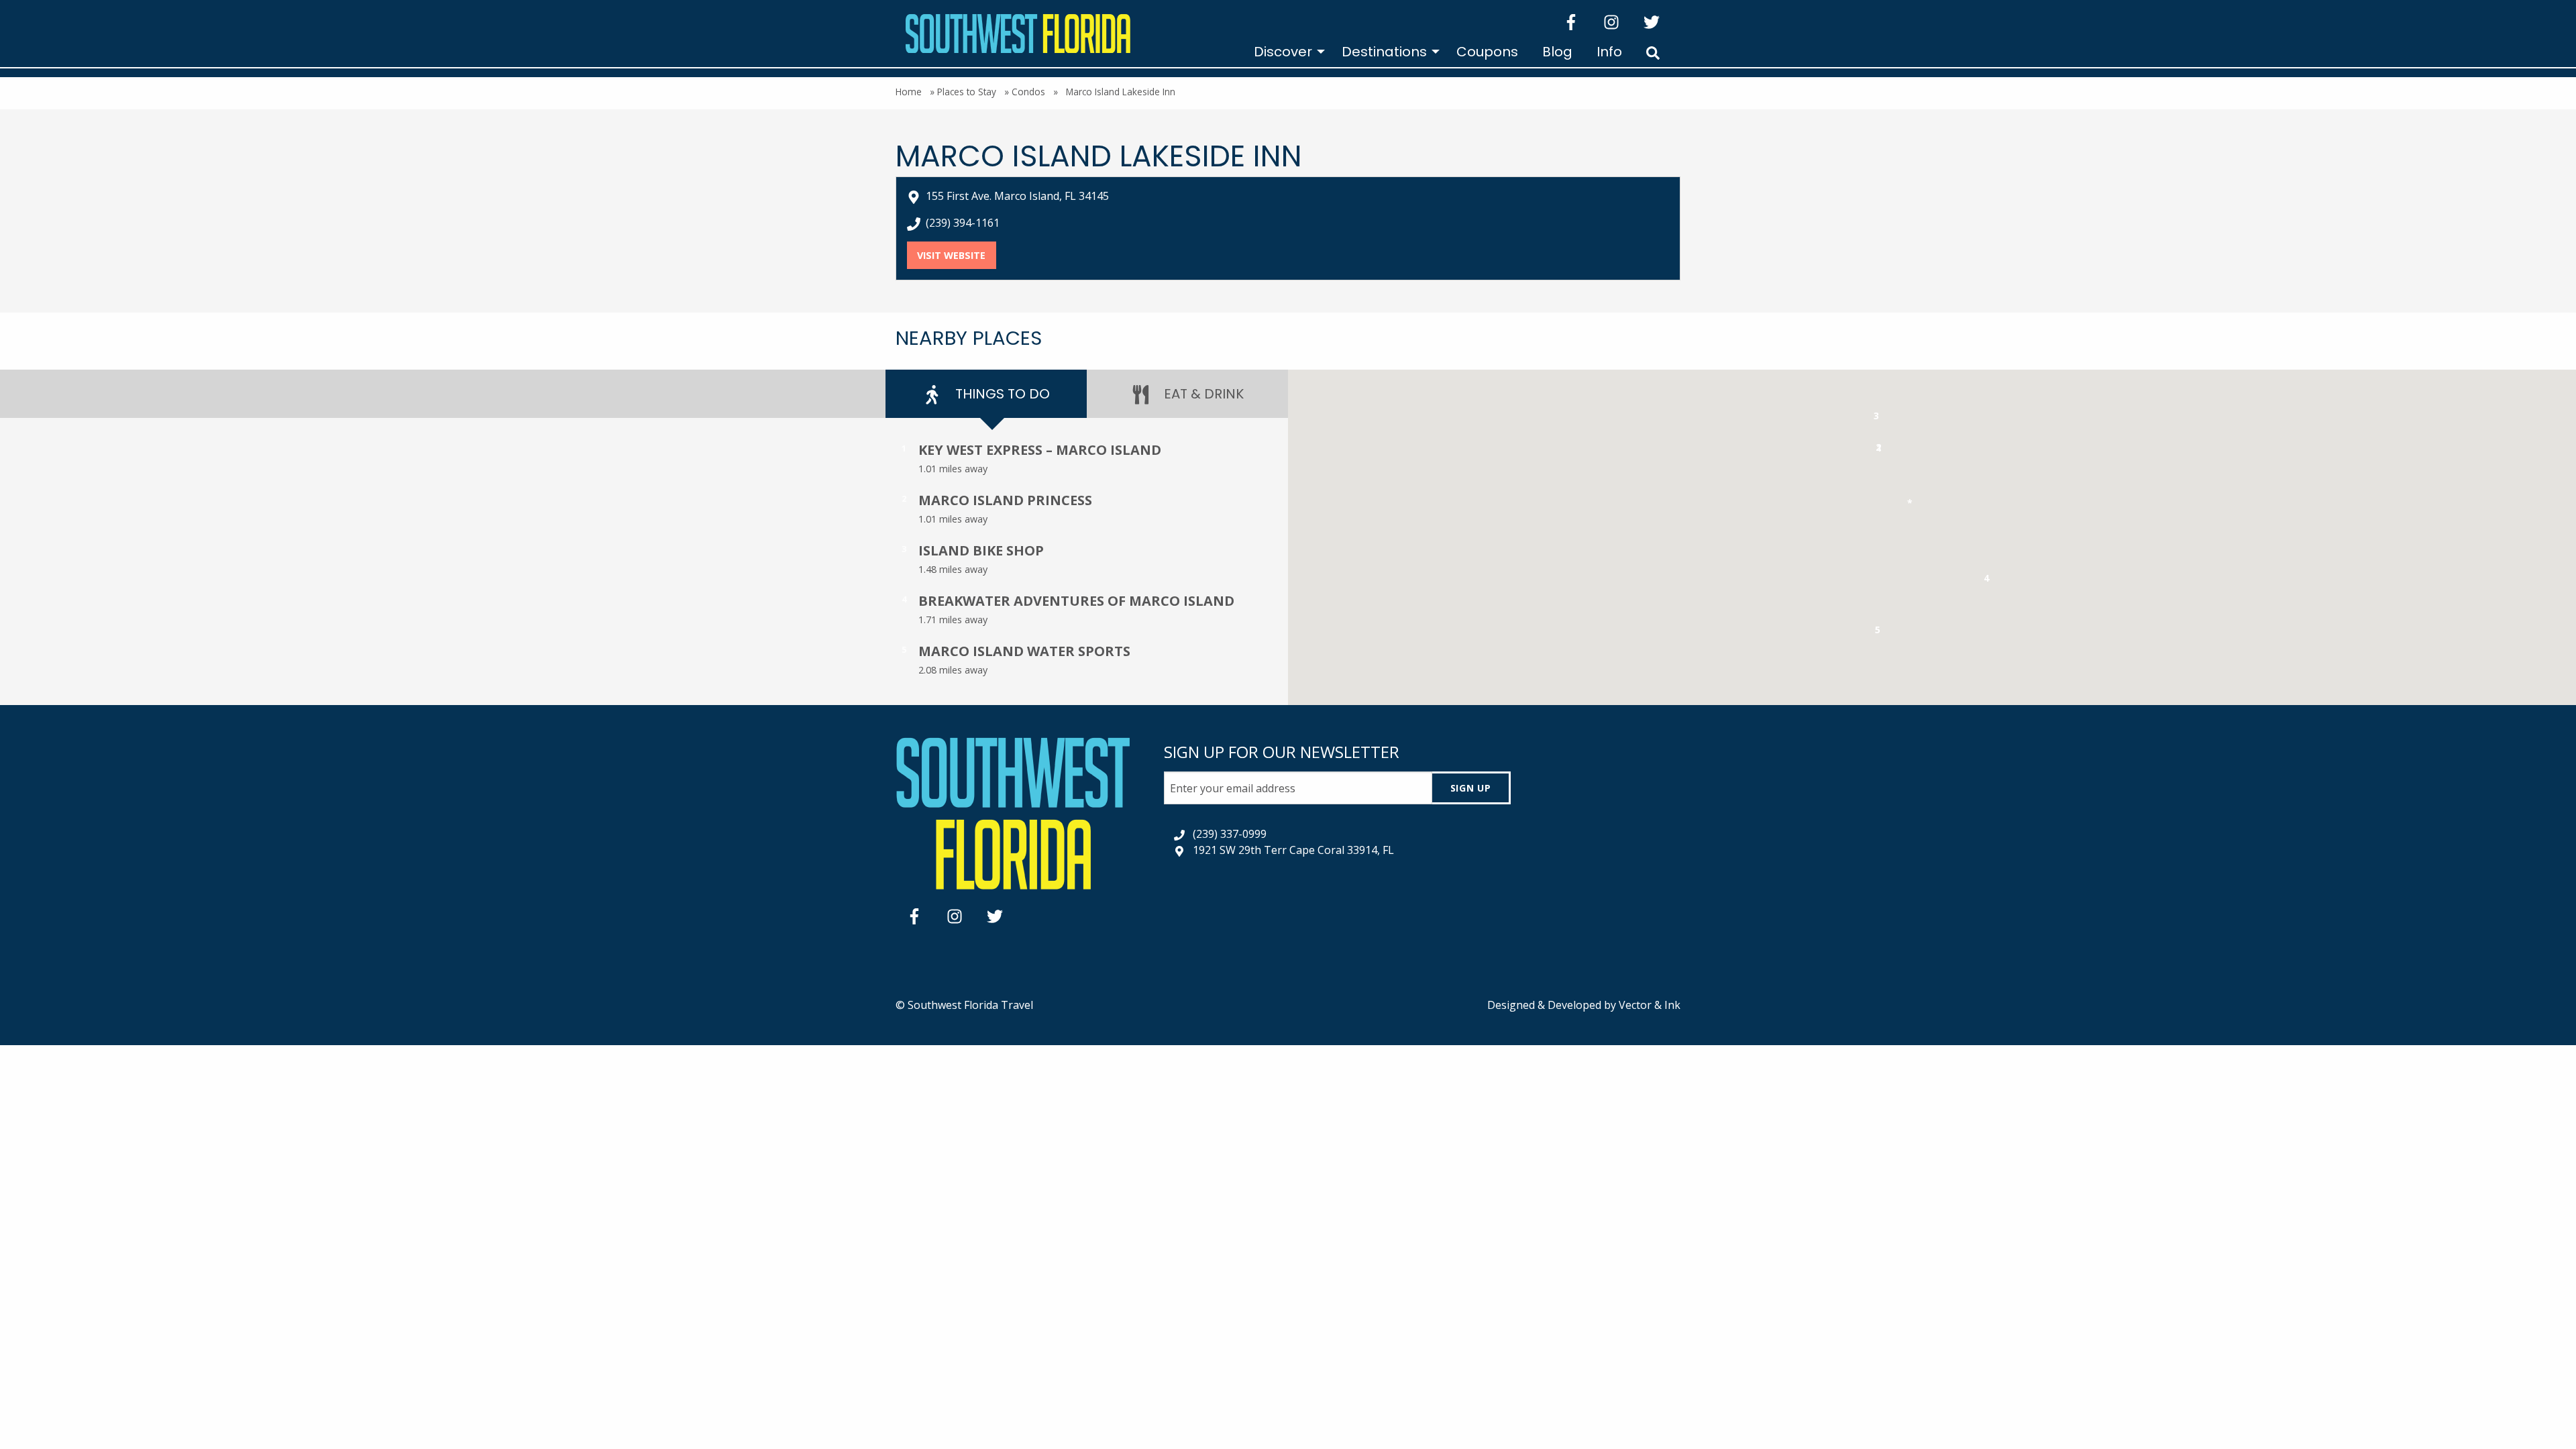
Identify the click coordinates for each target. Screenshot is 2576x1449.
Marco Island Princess (1005, 500)
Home (909, 92)
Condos (1028, 92)
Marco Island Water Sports (1024, 651)
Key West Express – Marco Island (1040, 450)
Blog (1557, 52)
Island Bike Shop (981, 550)
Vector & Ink (1650, 1005)
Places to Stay (967, 92)
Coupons (1487, 52)
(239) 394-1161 (963, 223)
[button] (1879, 450)
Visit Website (956, 255)
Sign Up (1471, 788)
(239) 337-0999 (1230, 834)
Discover (1283, 52)
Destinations (1384, 52)
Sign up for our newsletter (1282, 752)
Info (1609, 52)
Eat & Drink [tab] (1202, 394)
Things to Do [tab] (1001, 394)
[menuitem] (1286, 52)
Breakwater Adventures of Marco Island (1076, 601)
